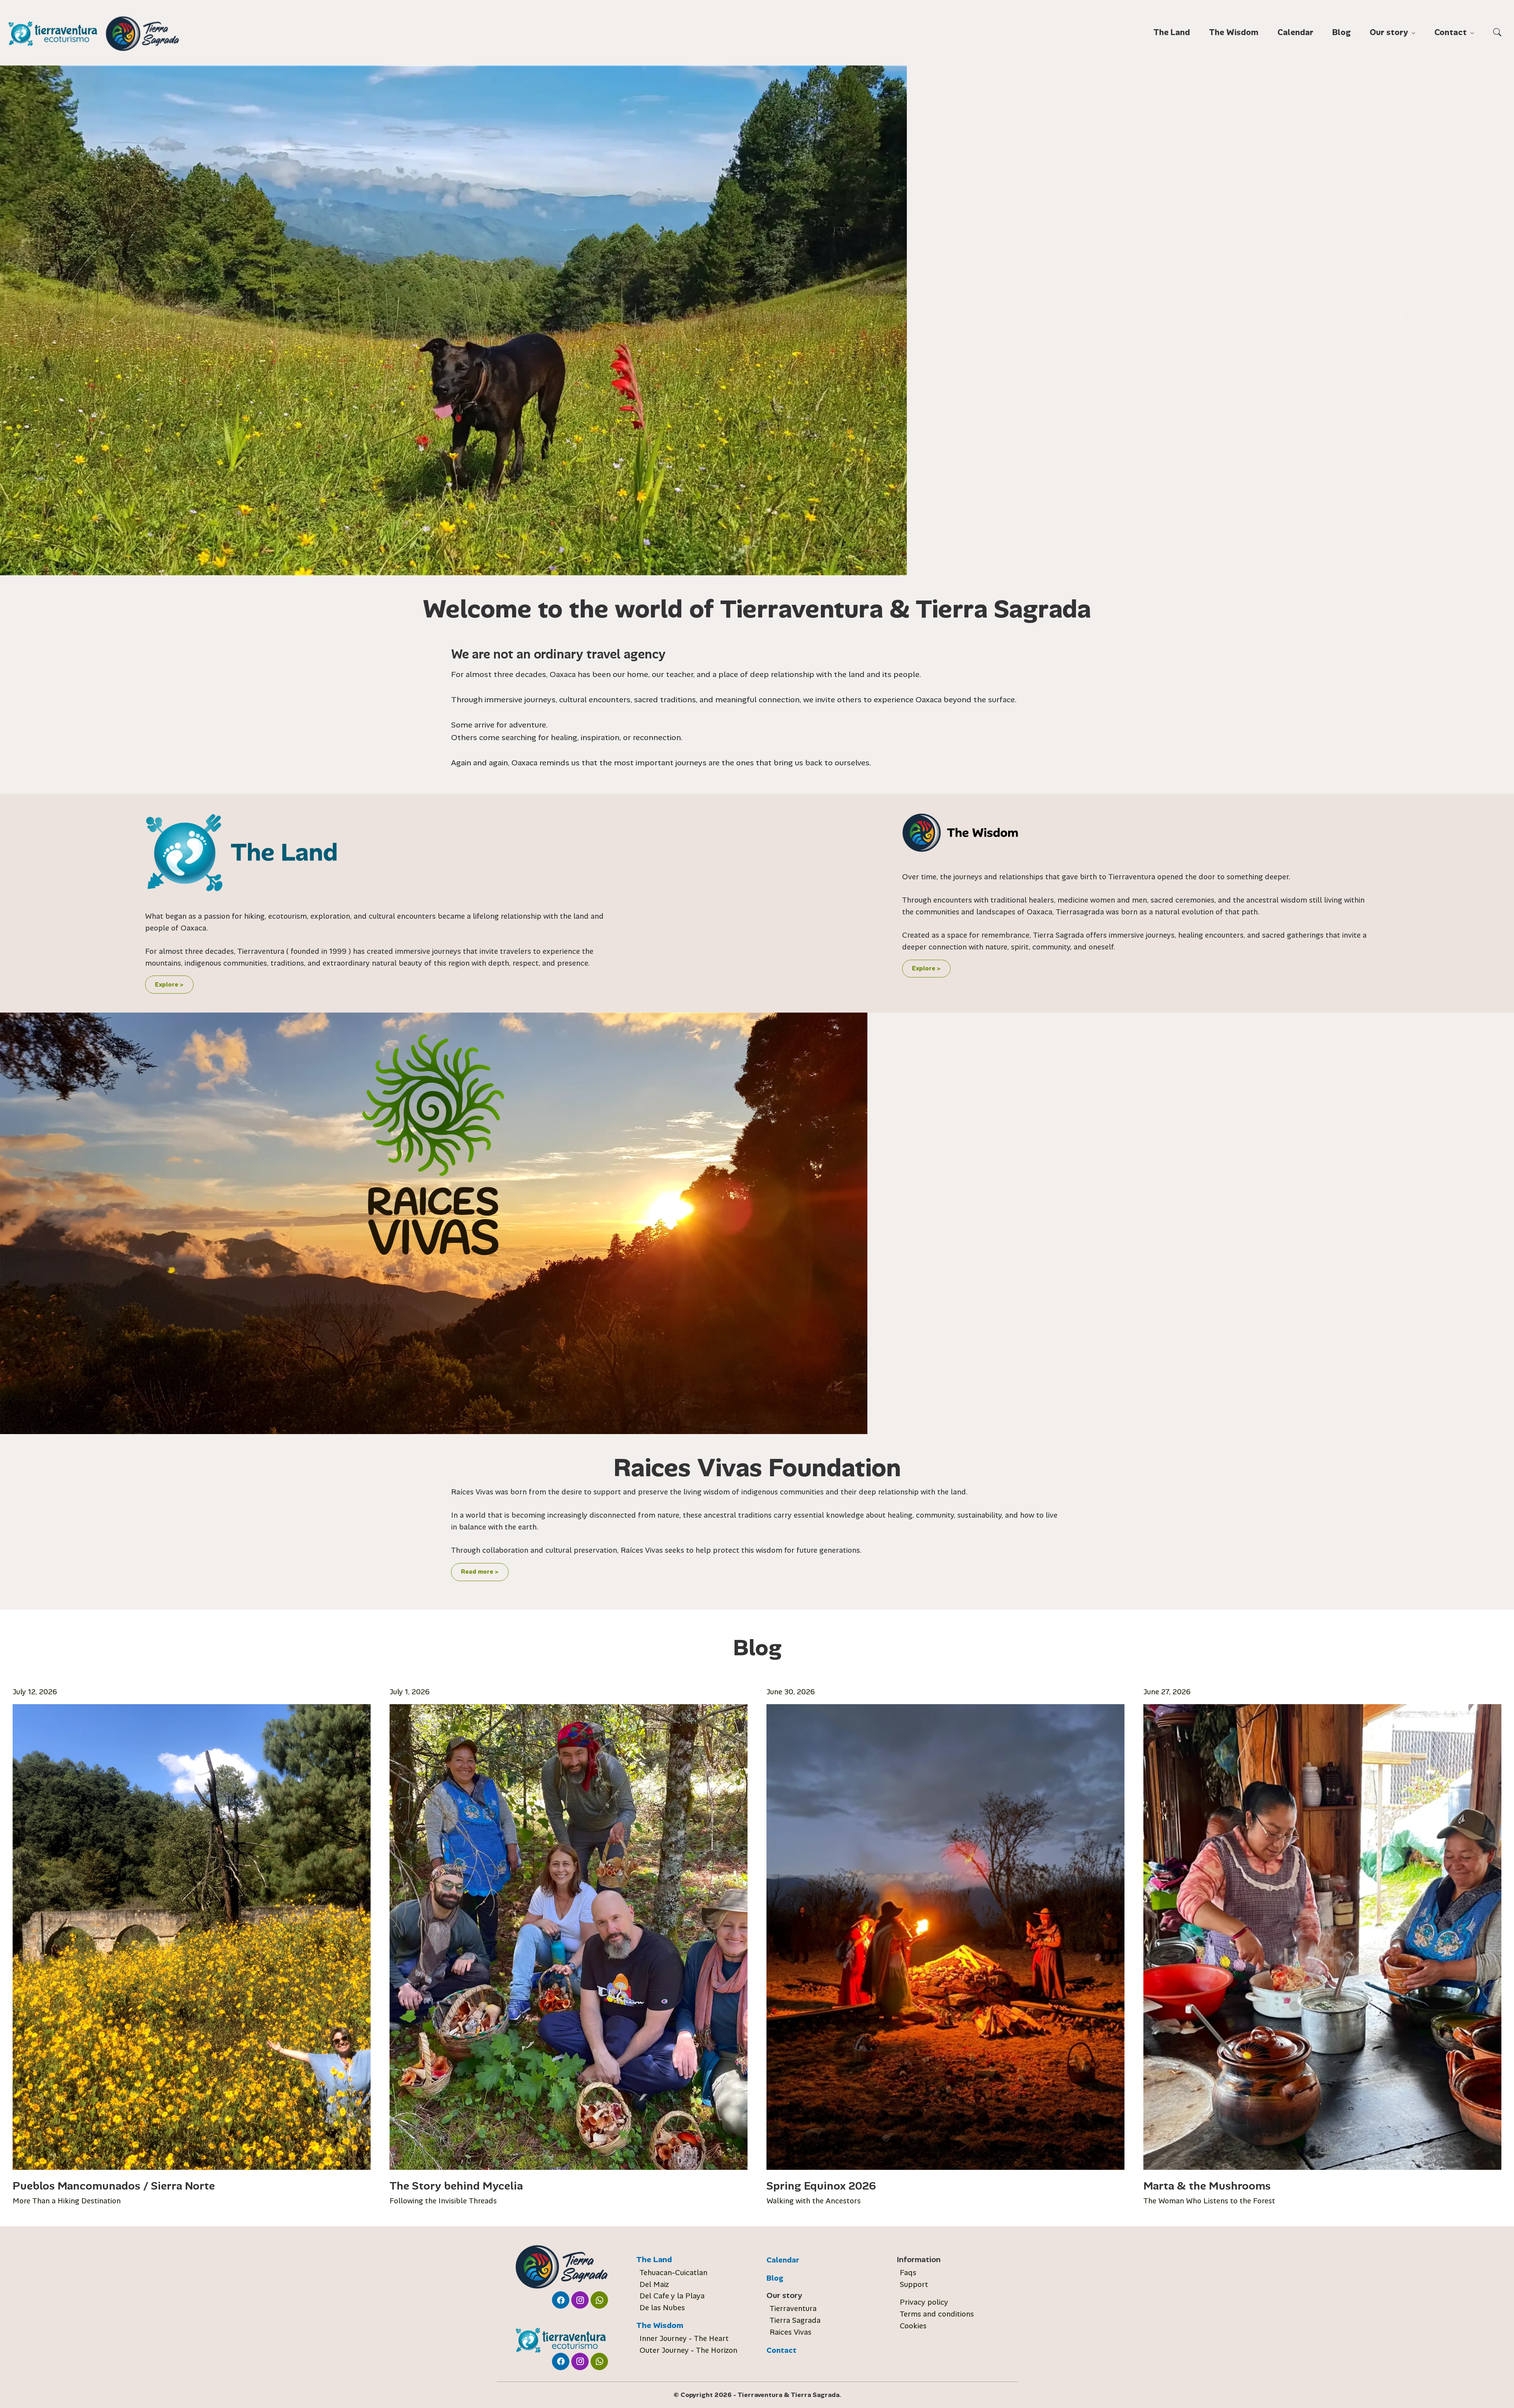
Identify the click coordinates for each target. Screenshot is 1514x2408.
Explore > (169, 985)
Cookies (913, 2326)
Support (914, 2285)
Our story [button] (1390, 32)
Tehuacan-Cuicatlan (673, 2273)
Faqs (908, 2273)
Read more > (480, 1572)
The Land (1172, 32)
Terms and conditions (937, 2314)
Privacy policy (924, 2302)
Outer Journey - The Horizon (688, 2350)
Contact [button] (1452, 32)
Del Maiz (654, 2285)
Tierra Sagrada (795, 2320)
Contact (781, 2350)
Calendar (1295, 32)
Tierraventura (793, 2309)
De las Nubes (662, 2308)
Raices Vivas (791, 2332)
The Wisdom (1234, 32)
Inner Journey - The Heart (684, 2339)
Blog (1342, 32)
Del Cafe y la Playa (672, 2296)
